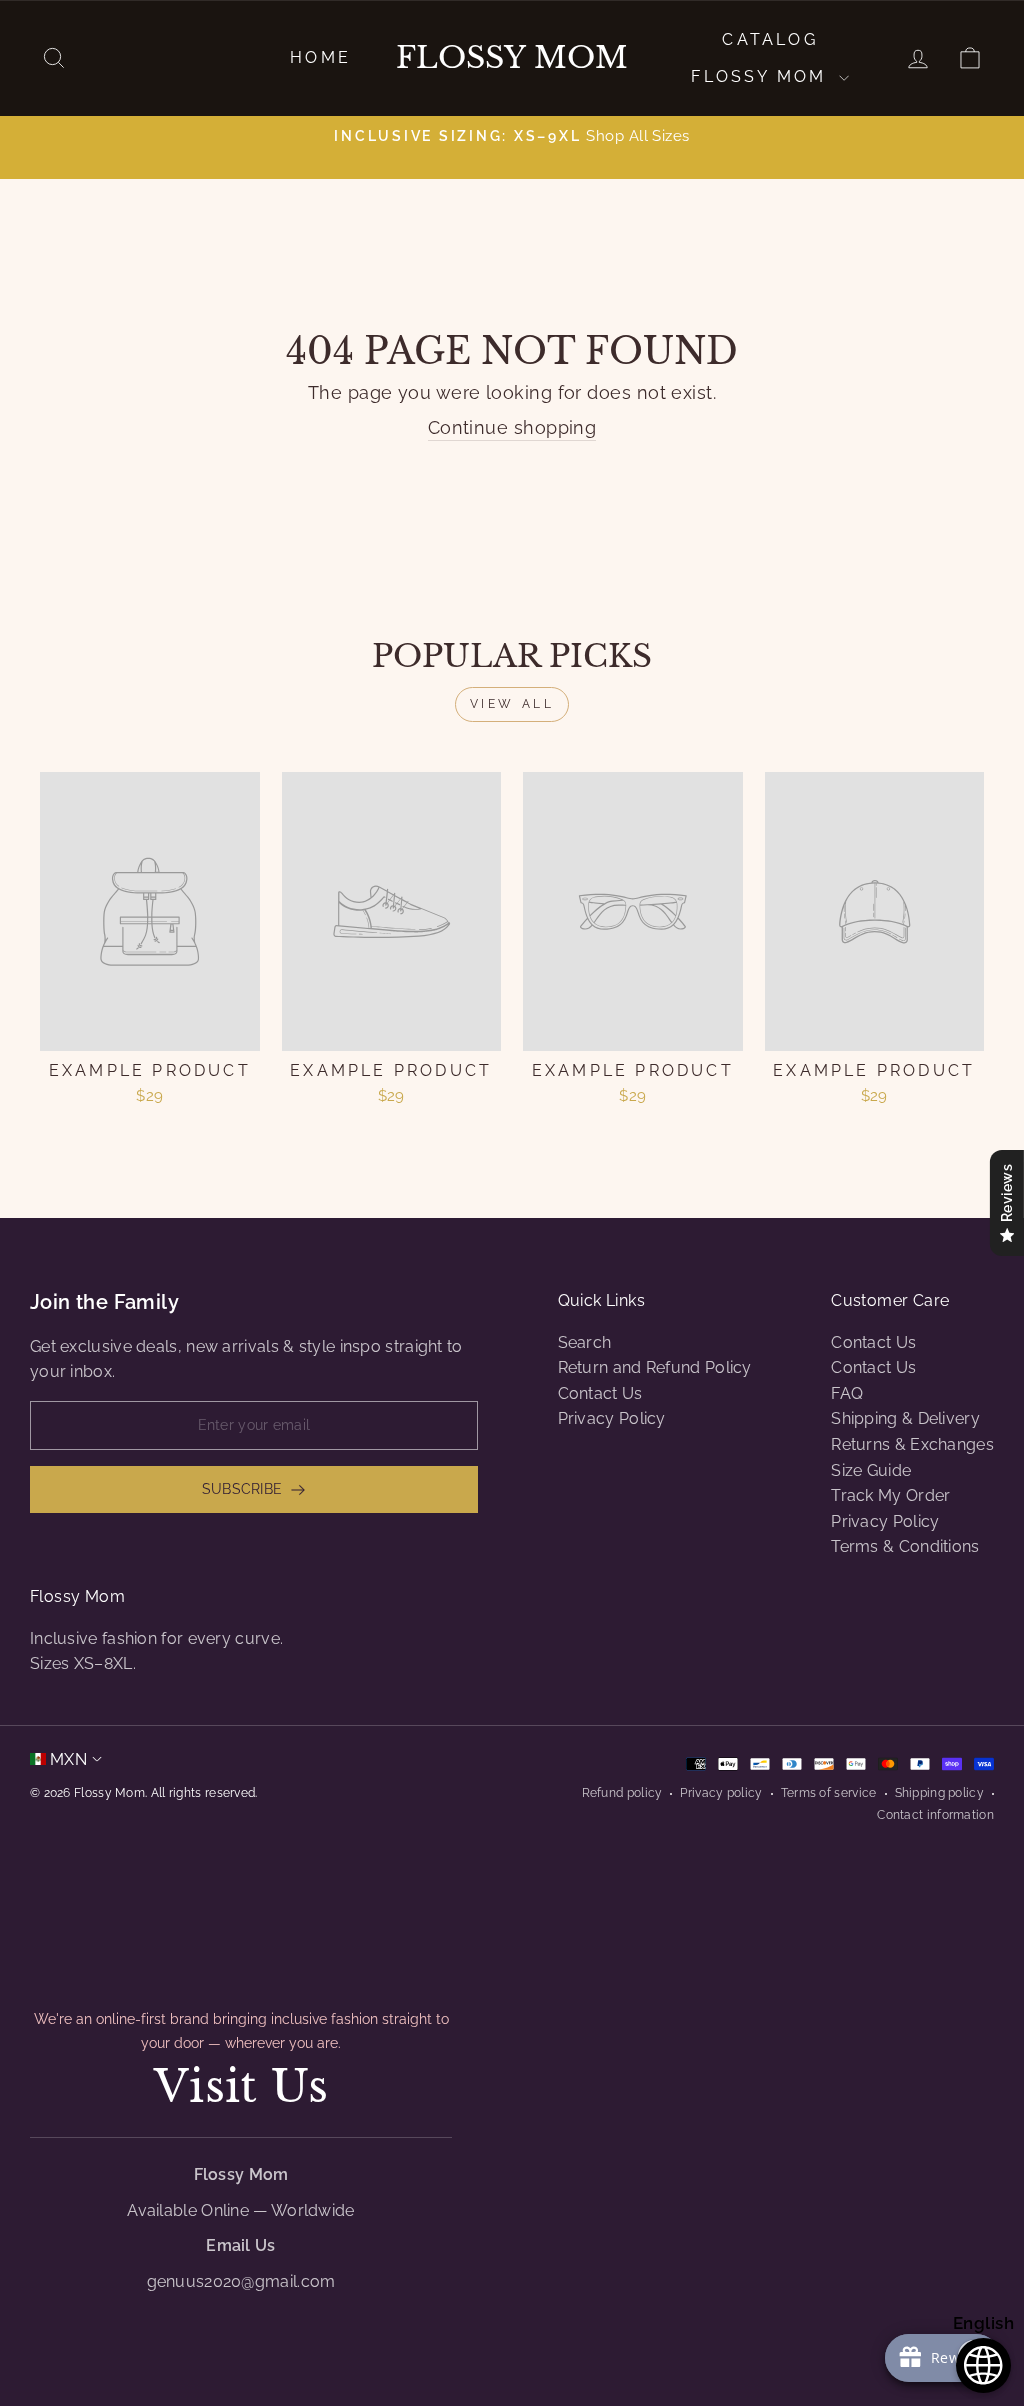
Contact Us (600, 1393)
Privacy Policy (612, 1418)
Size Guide (871, 1470)
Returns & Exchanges (912, 1444)
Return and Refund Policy (655, 1367)
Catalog (769, 39)
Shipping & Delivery (905, 1418)
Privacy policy (721, 1793)
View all (512, 704)
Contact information (935, 1815)
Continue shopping (512, 427)
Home (320, 57)
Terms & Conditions (905, 1546)
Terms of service (829, 1793)
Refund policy (622, 1793)
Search (585, 1342)
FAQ (847, 1393)
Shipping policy (940, 1793)
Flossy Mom (512, 58)
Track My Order (890, 1495)
